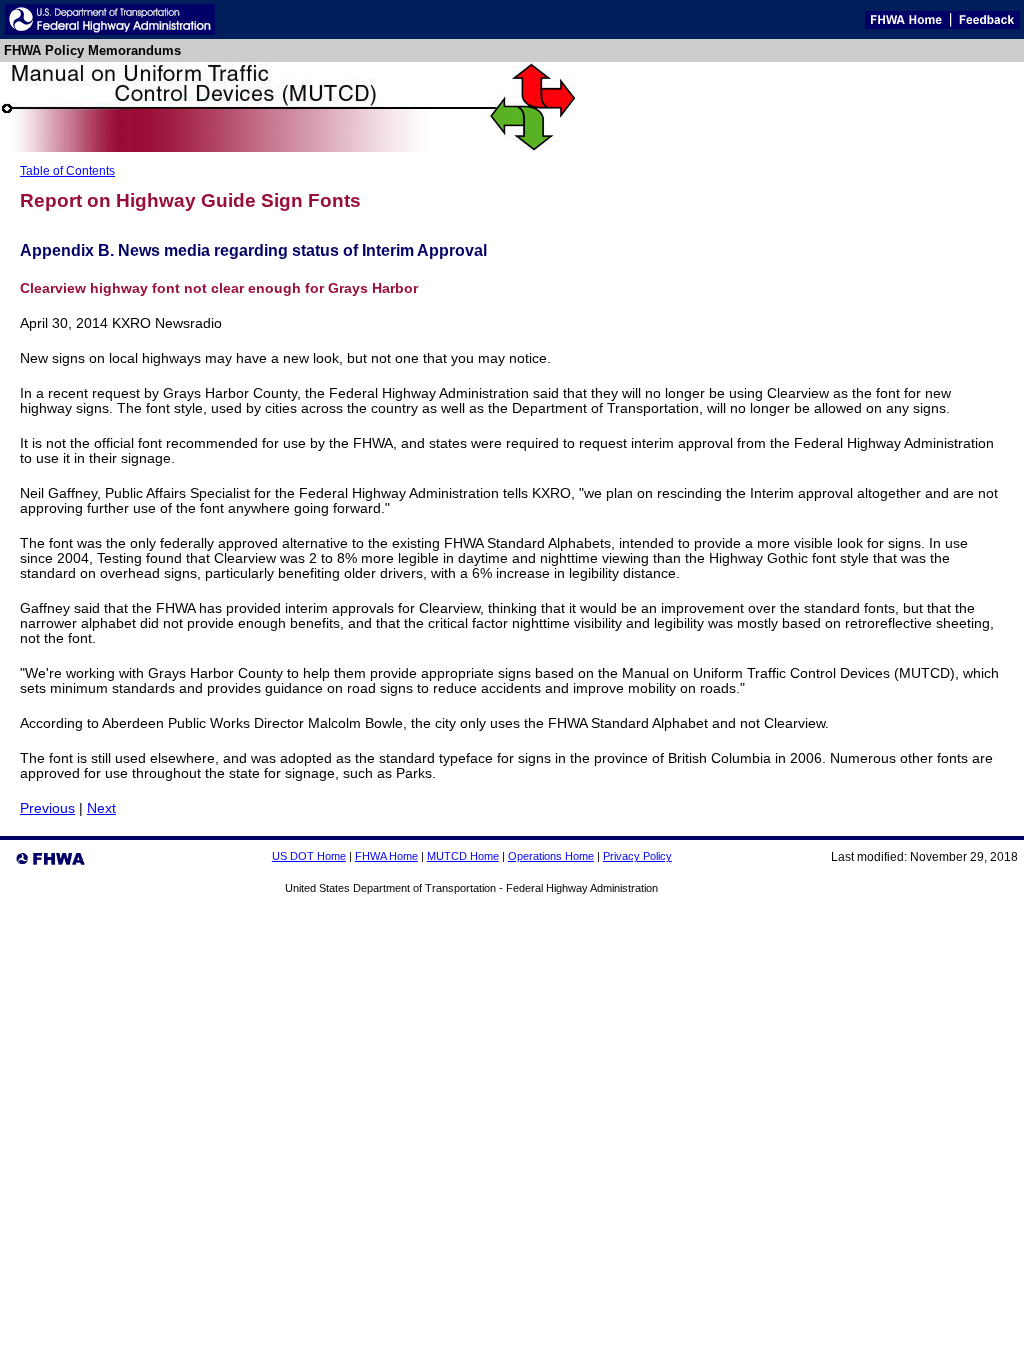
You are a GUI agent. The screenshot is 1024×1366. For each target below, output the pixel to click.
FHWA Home (386, 856)
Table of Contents (67, 171)
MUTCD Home (463, 856)
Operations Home (551, 856)
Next (101, 808)
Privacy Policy (637, 856)
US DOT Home (309, 856)
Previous (47, 808)
